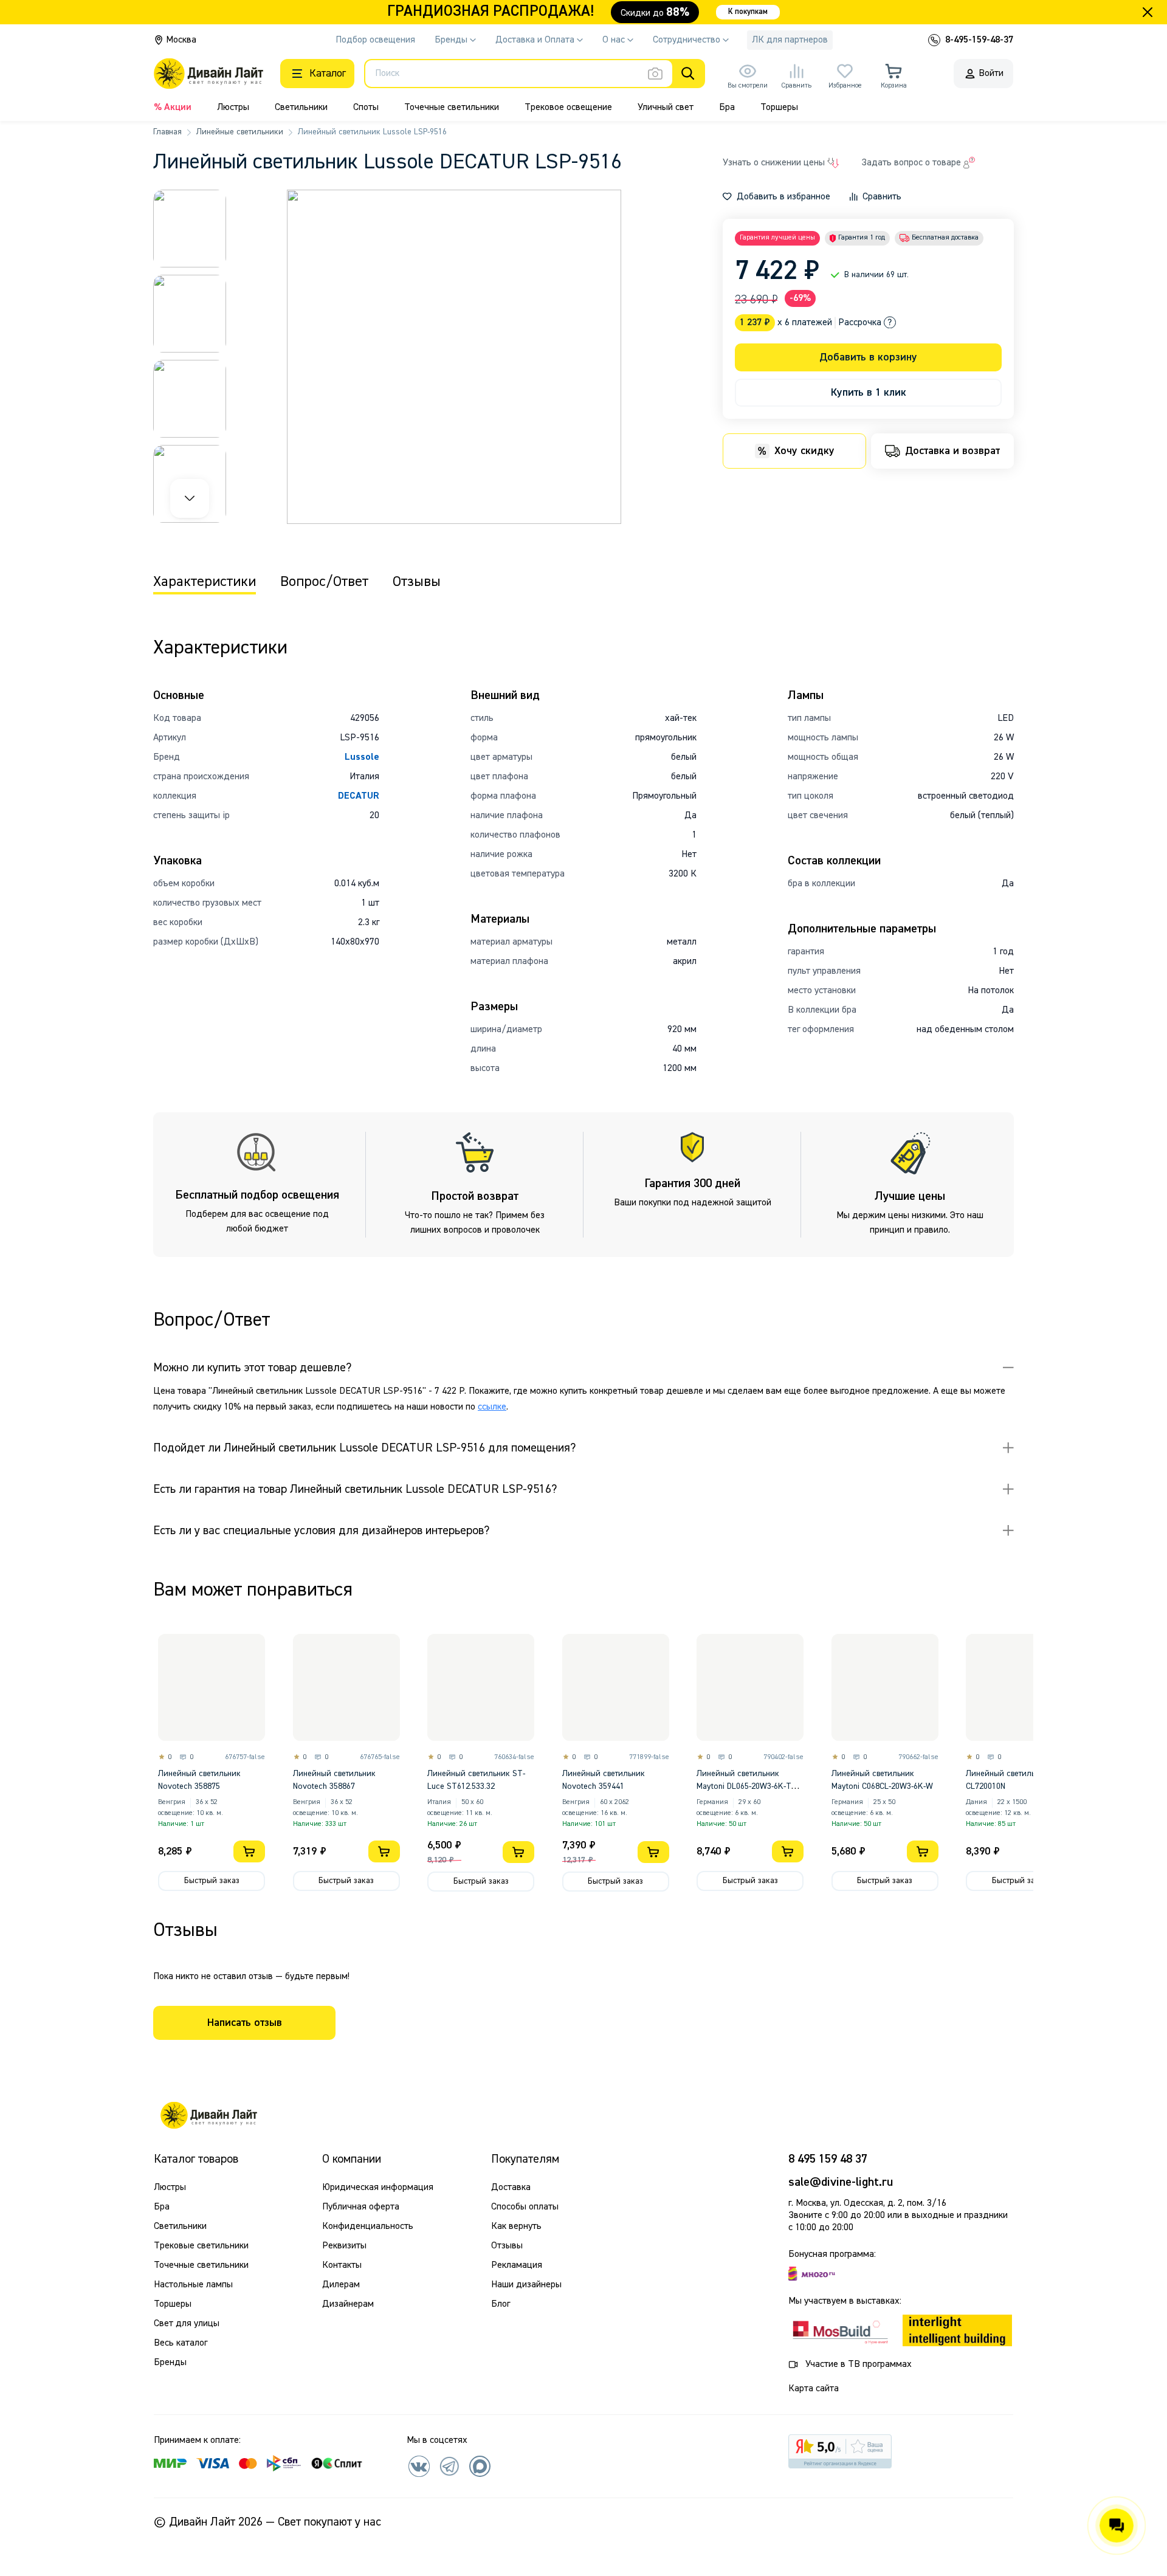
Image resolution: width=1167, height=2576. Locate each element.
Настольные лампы (193, 2285)
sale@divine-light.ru (841, 2182)
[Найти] (688, 74)
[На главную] (208, 74)
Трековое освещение (568, 108)
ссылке (492, 1407)
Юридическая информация (378, 2188)
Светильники (301, 108)
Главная (167, 132)
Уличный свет (666, 108)
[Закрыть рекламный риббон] (1148, 12)
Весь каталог (181, 2343)
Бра (727, 108)
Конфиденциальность (368, 2226)
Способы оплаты (525, 2207)
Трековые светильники (201, 2246)
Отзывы (507, 2246)
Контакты (342, 2265)
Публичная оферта (361, 2207)
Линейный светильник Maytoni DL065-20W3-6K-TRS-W (750, 1786)
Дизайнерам (348, 2304)
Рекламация (517, 2265)
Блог (501, 2304)
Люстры (233, 108)
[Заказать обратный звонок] (934, 40)
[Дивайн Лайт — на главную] (208, 2115)
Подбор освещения (375, 40)
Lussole (362, 757)
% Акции (173, 108)
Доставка (511, 2188)
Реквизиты (344, 2246)
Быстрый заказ (212, 1881)
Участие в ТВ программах (859, 2364)
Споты (366, 108)
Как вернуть (516, 2226)
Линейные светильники (240, 132)
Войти (991, 74)
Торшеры (779, 108)
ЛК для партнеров (790, 40)
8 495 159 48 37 (828, 2159)
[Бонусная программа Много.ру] (812, 2274)
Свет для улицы (187, 2324)
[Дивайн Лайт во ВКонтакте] (419, 2466)
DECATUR (359, 796)
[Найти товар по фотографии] (655, 74)
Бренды (170, 2363)
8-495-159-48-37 (979, 40)
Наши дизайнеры (526, 2285)
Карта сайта (814, 2389)
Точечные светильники (452, 108)
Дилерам (341, 2285)
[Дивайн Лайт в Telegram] (449, 2466)
